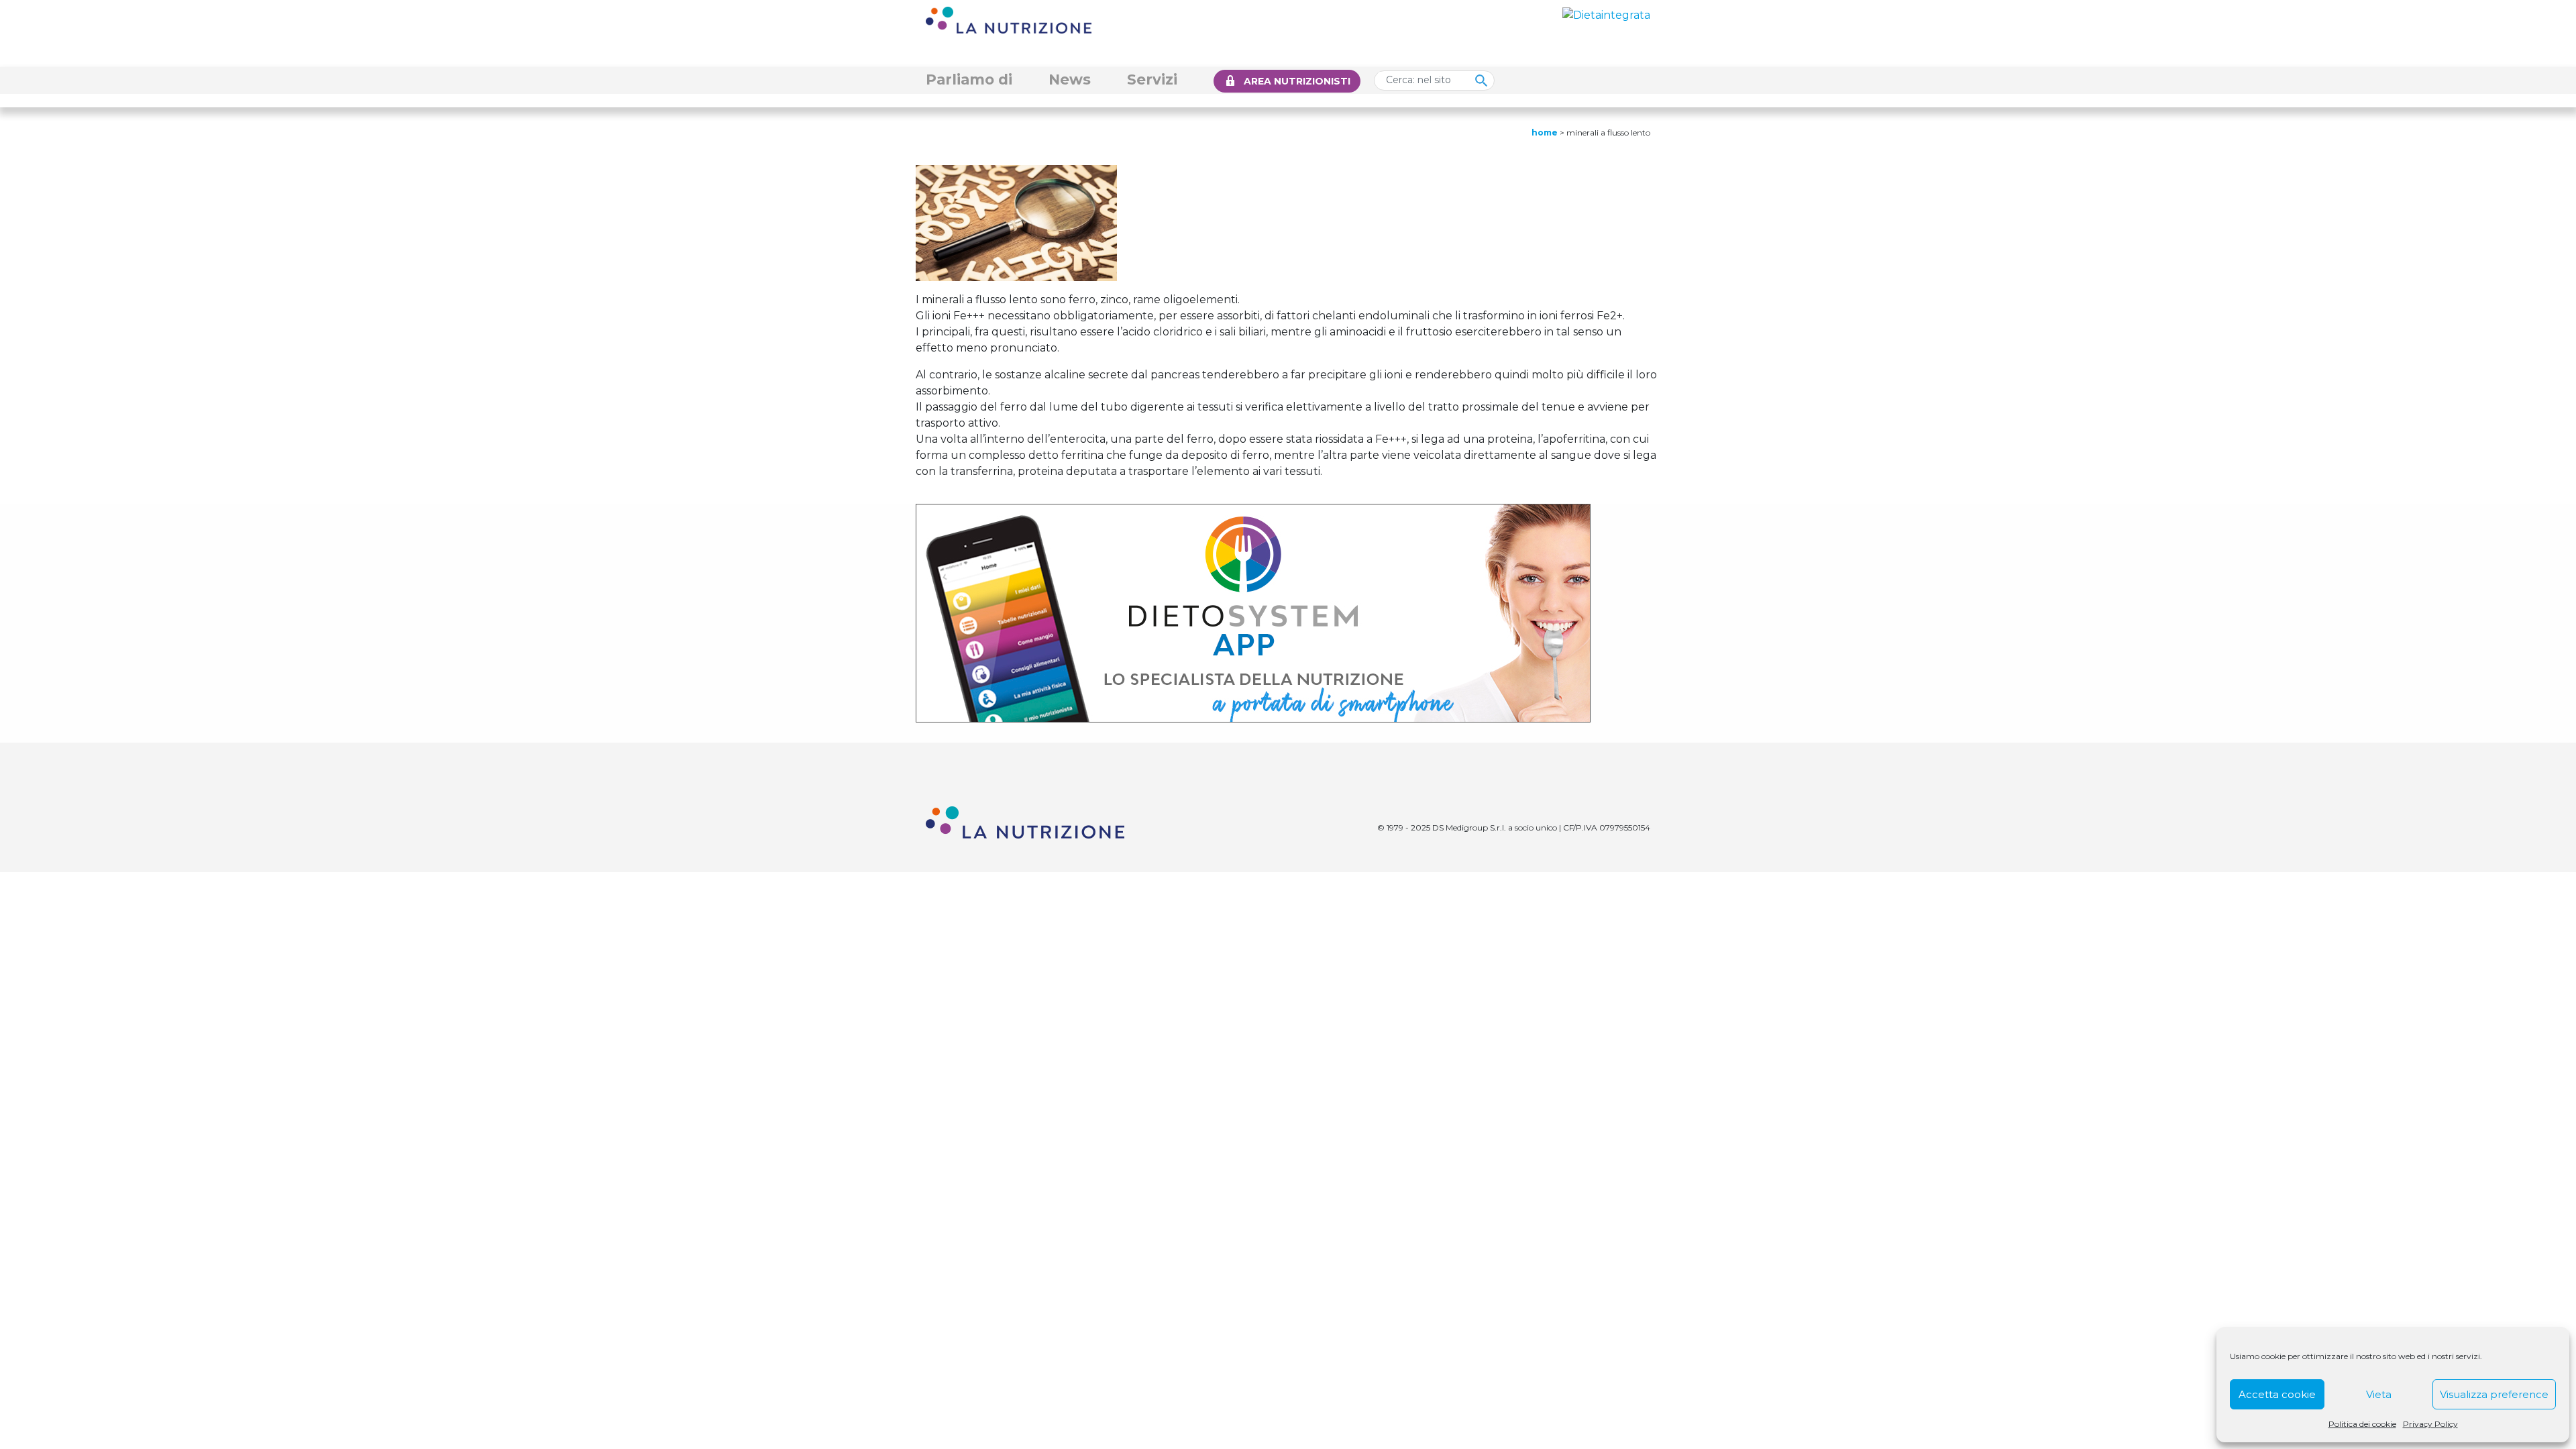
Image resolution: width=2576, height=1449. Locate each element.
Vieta (2379, 1394)
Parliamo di (969, 79)
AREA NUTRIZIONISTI (1297, 81)
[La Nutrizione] (1009, 19)
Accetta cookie (2277, 1394)
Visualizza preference (2494, 1394)
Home (1545, 132)
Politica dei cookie (2362, 1424)
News (1070, 79)
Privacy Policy (2430, 1424)
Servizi (1152, 79)
